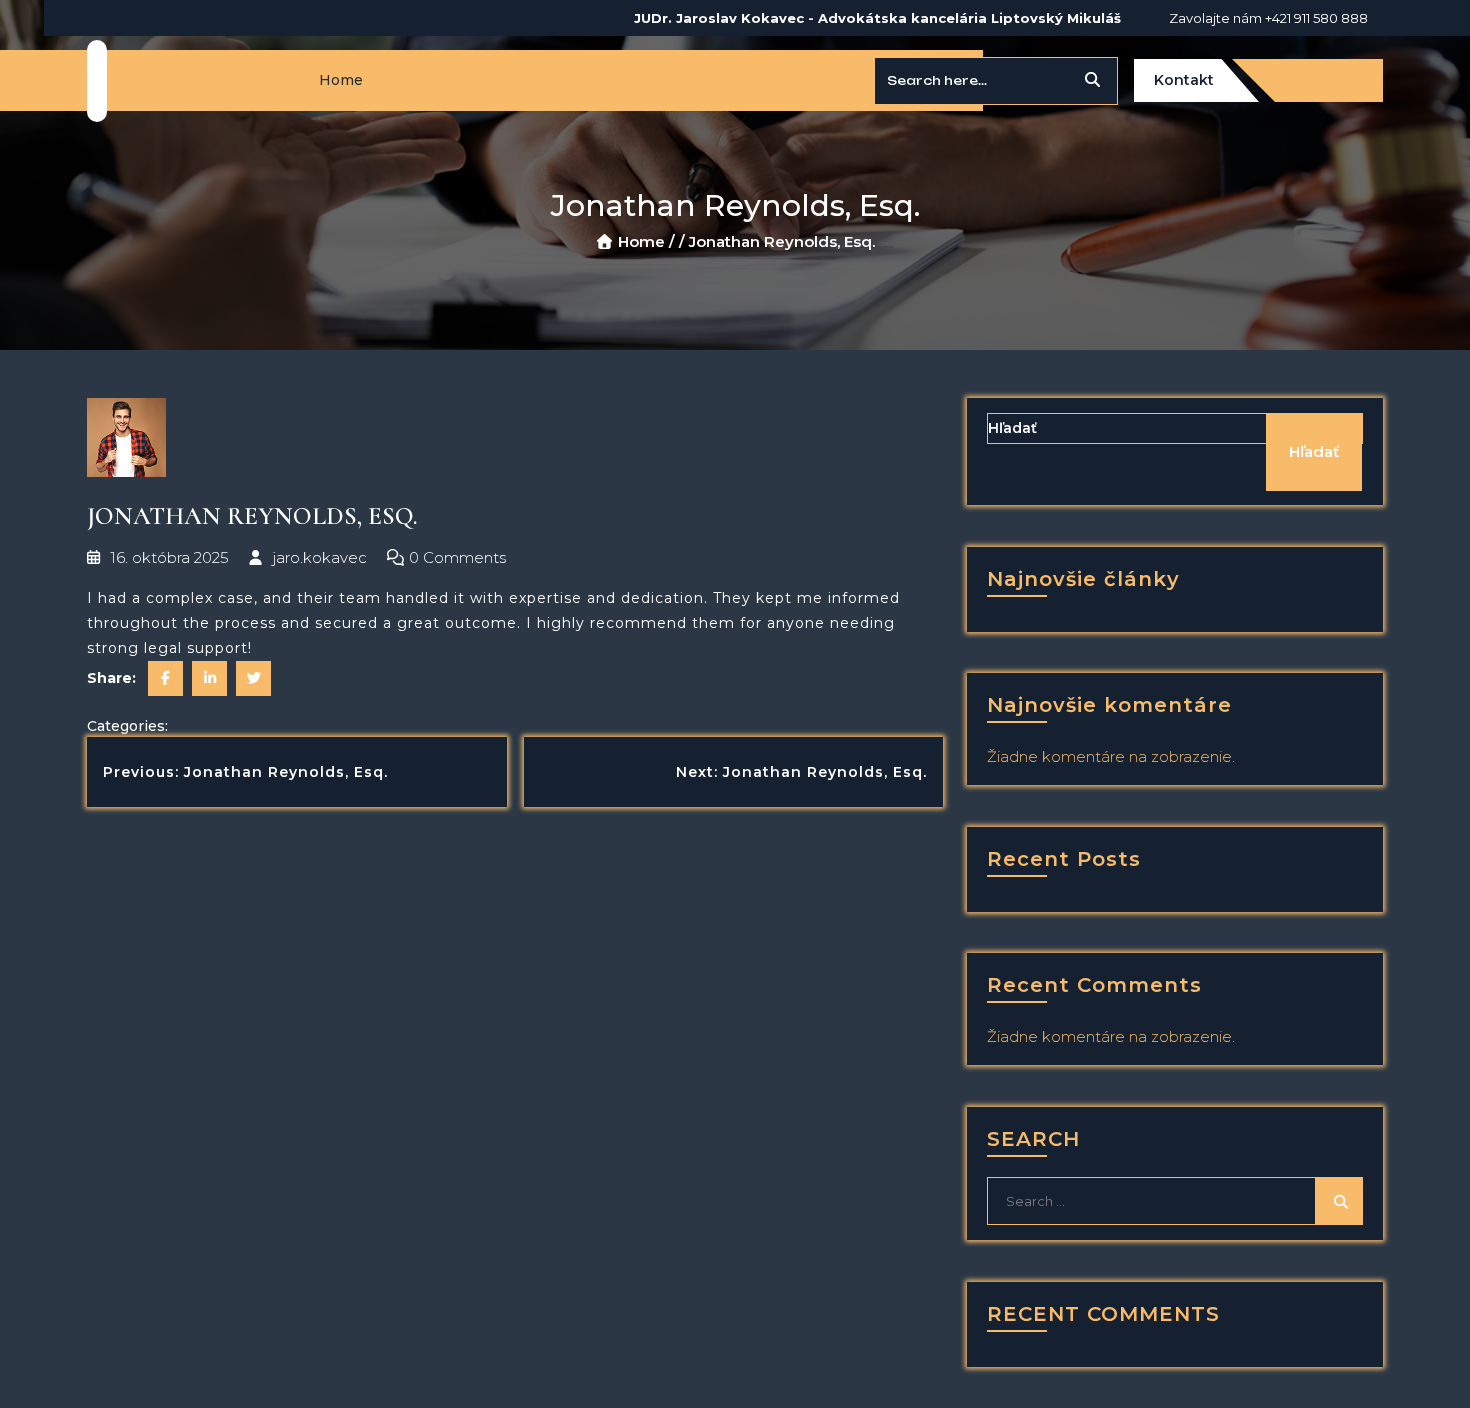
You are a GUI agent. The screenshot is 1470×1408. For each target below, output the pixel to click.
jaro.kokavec (317, 557)
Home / (646, 241)
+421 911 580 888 (1316, 18)
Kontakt (1184, 80)
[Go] (1092, 81)
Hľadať (1012, 428)
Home (341, 80)
